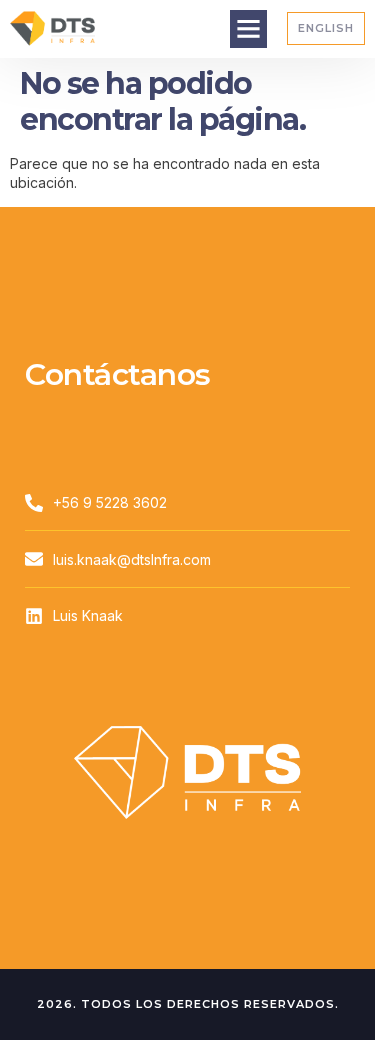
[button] (249, 29)
